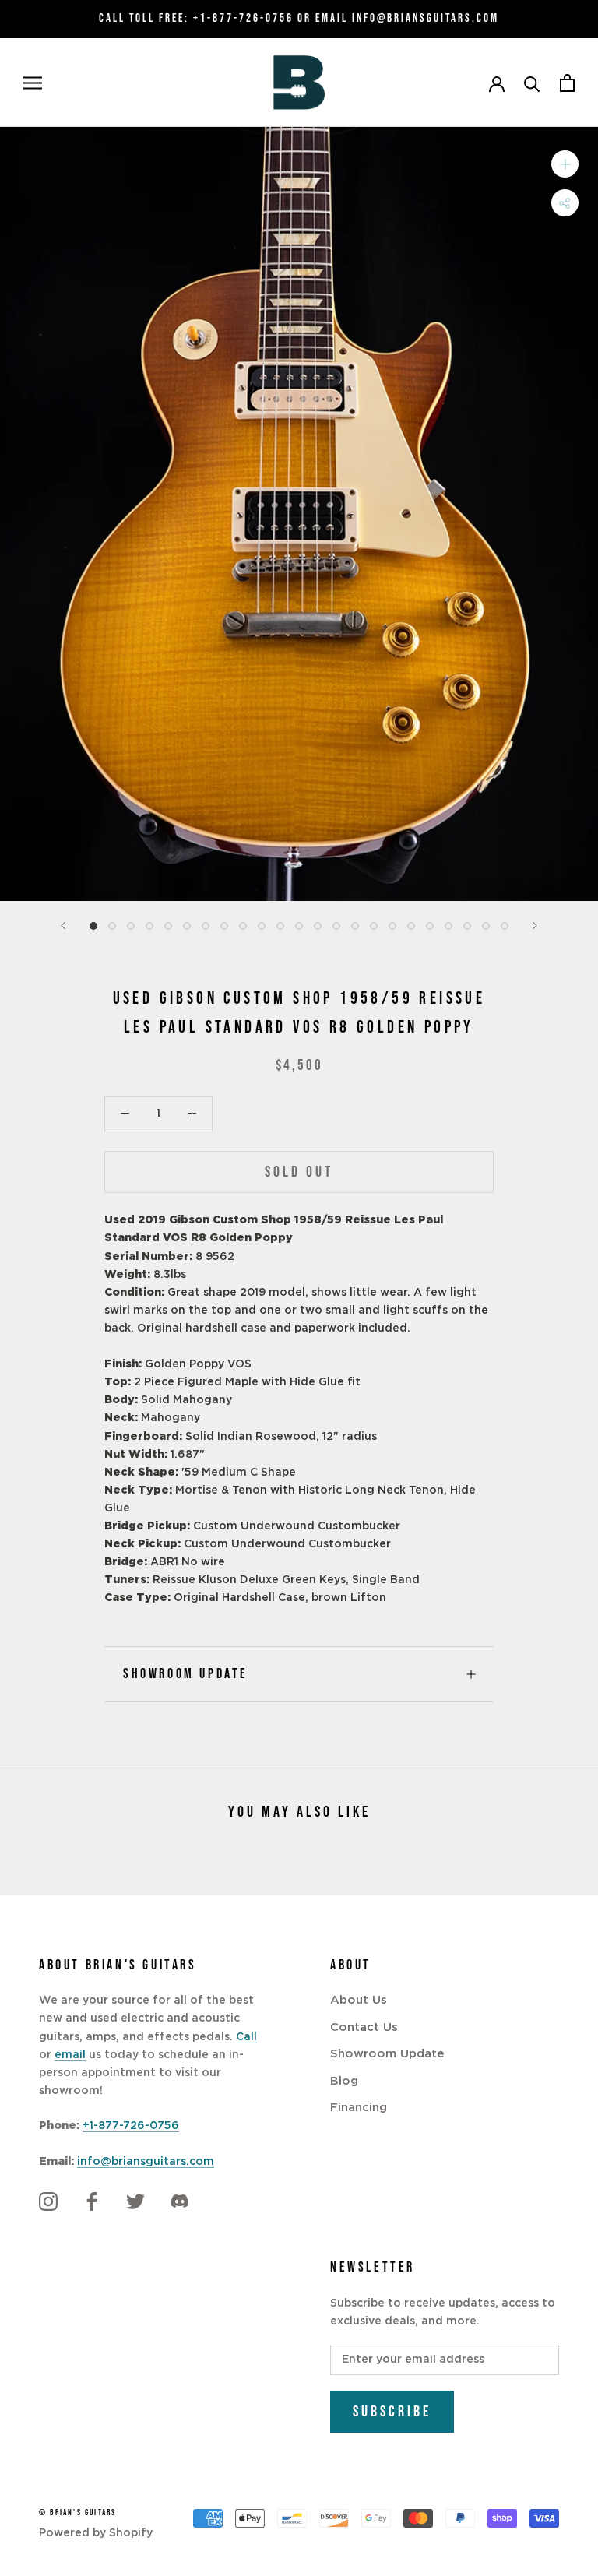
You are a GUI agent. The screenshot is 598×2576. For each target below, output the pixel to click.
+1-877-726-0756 (243, 18)
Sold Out (299, 1172)
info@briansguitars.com (146, 2162)
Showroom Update (186, 1674)
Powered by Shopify (96, 2533)
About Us (359, 2000)
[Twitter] (135, 2202)
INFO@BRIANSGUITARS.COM (426, 18)
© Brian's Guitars (77, 2513)
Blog (344, 2081)
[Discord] (179, 2202)
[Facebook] (92, 2202)
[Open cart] (567, 83)
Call (246, 2037)
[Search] (532, 83)
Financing (359, 2108)
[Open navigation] (33, 83)
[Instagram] (48, 2202)
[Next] (535, 926)
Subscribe (392, 2412)
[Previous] (63, 926)
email (70, 2055)
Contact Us (364, 2027)
